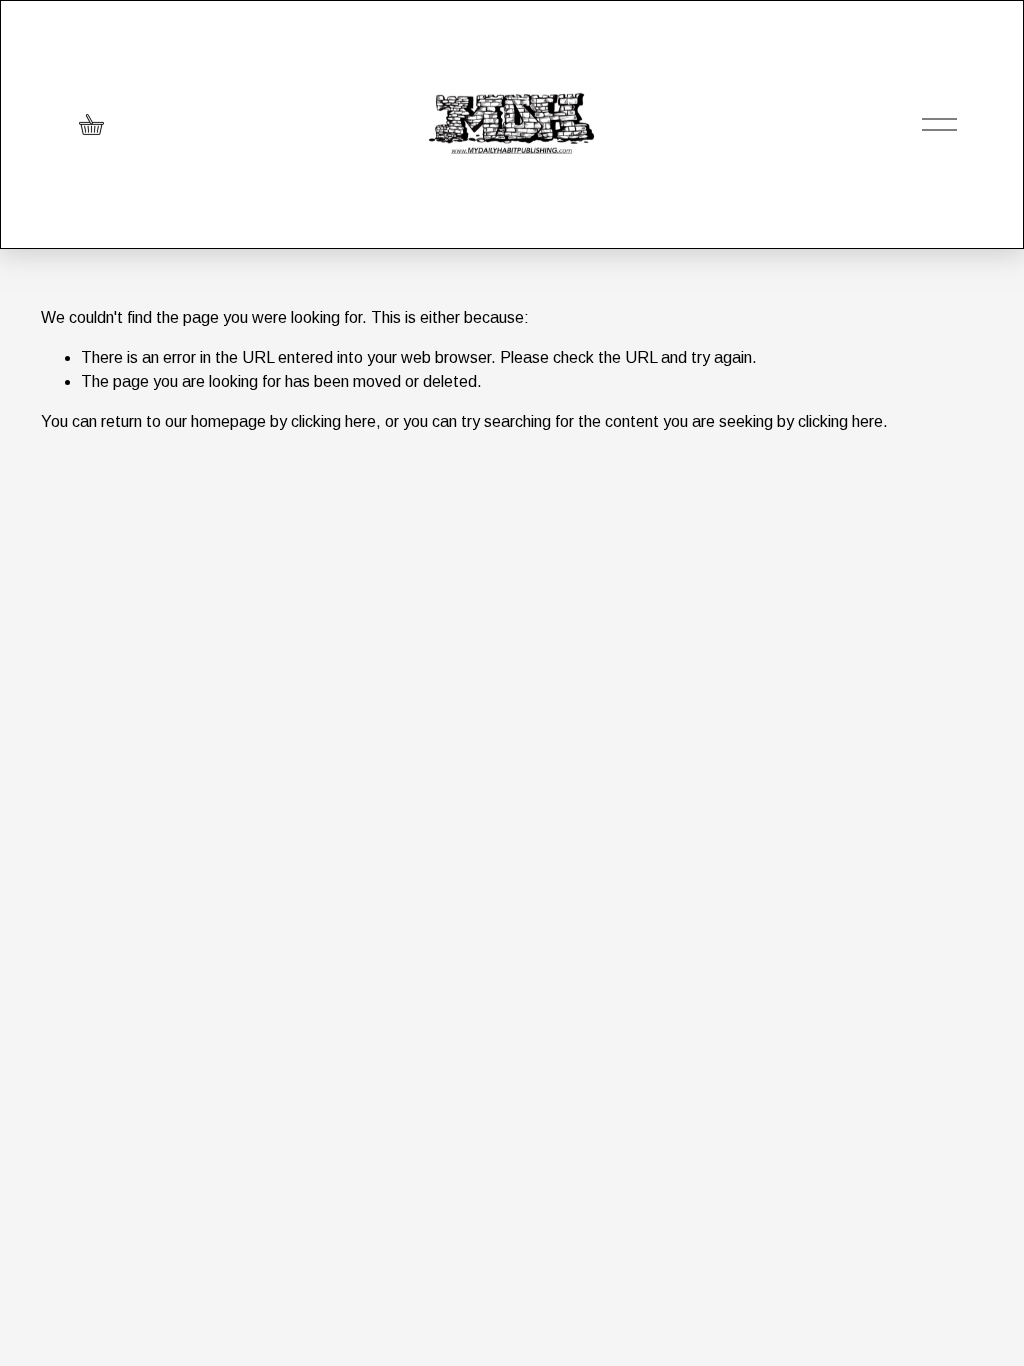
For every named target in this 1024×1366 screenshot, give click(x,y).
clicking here (333, 421)
